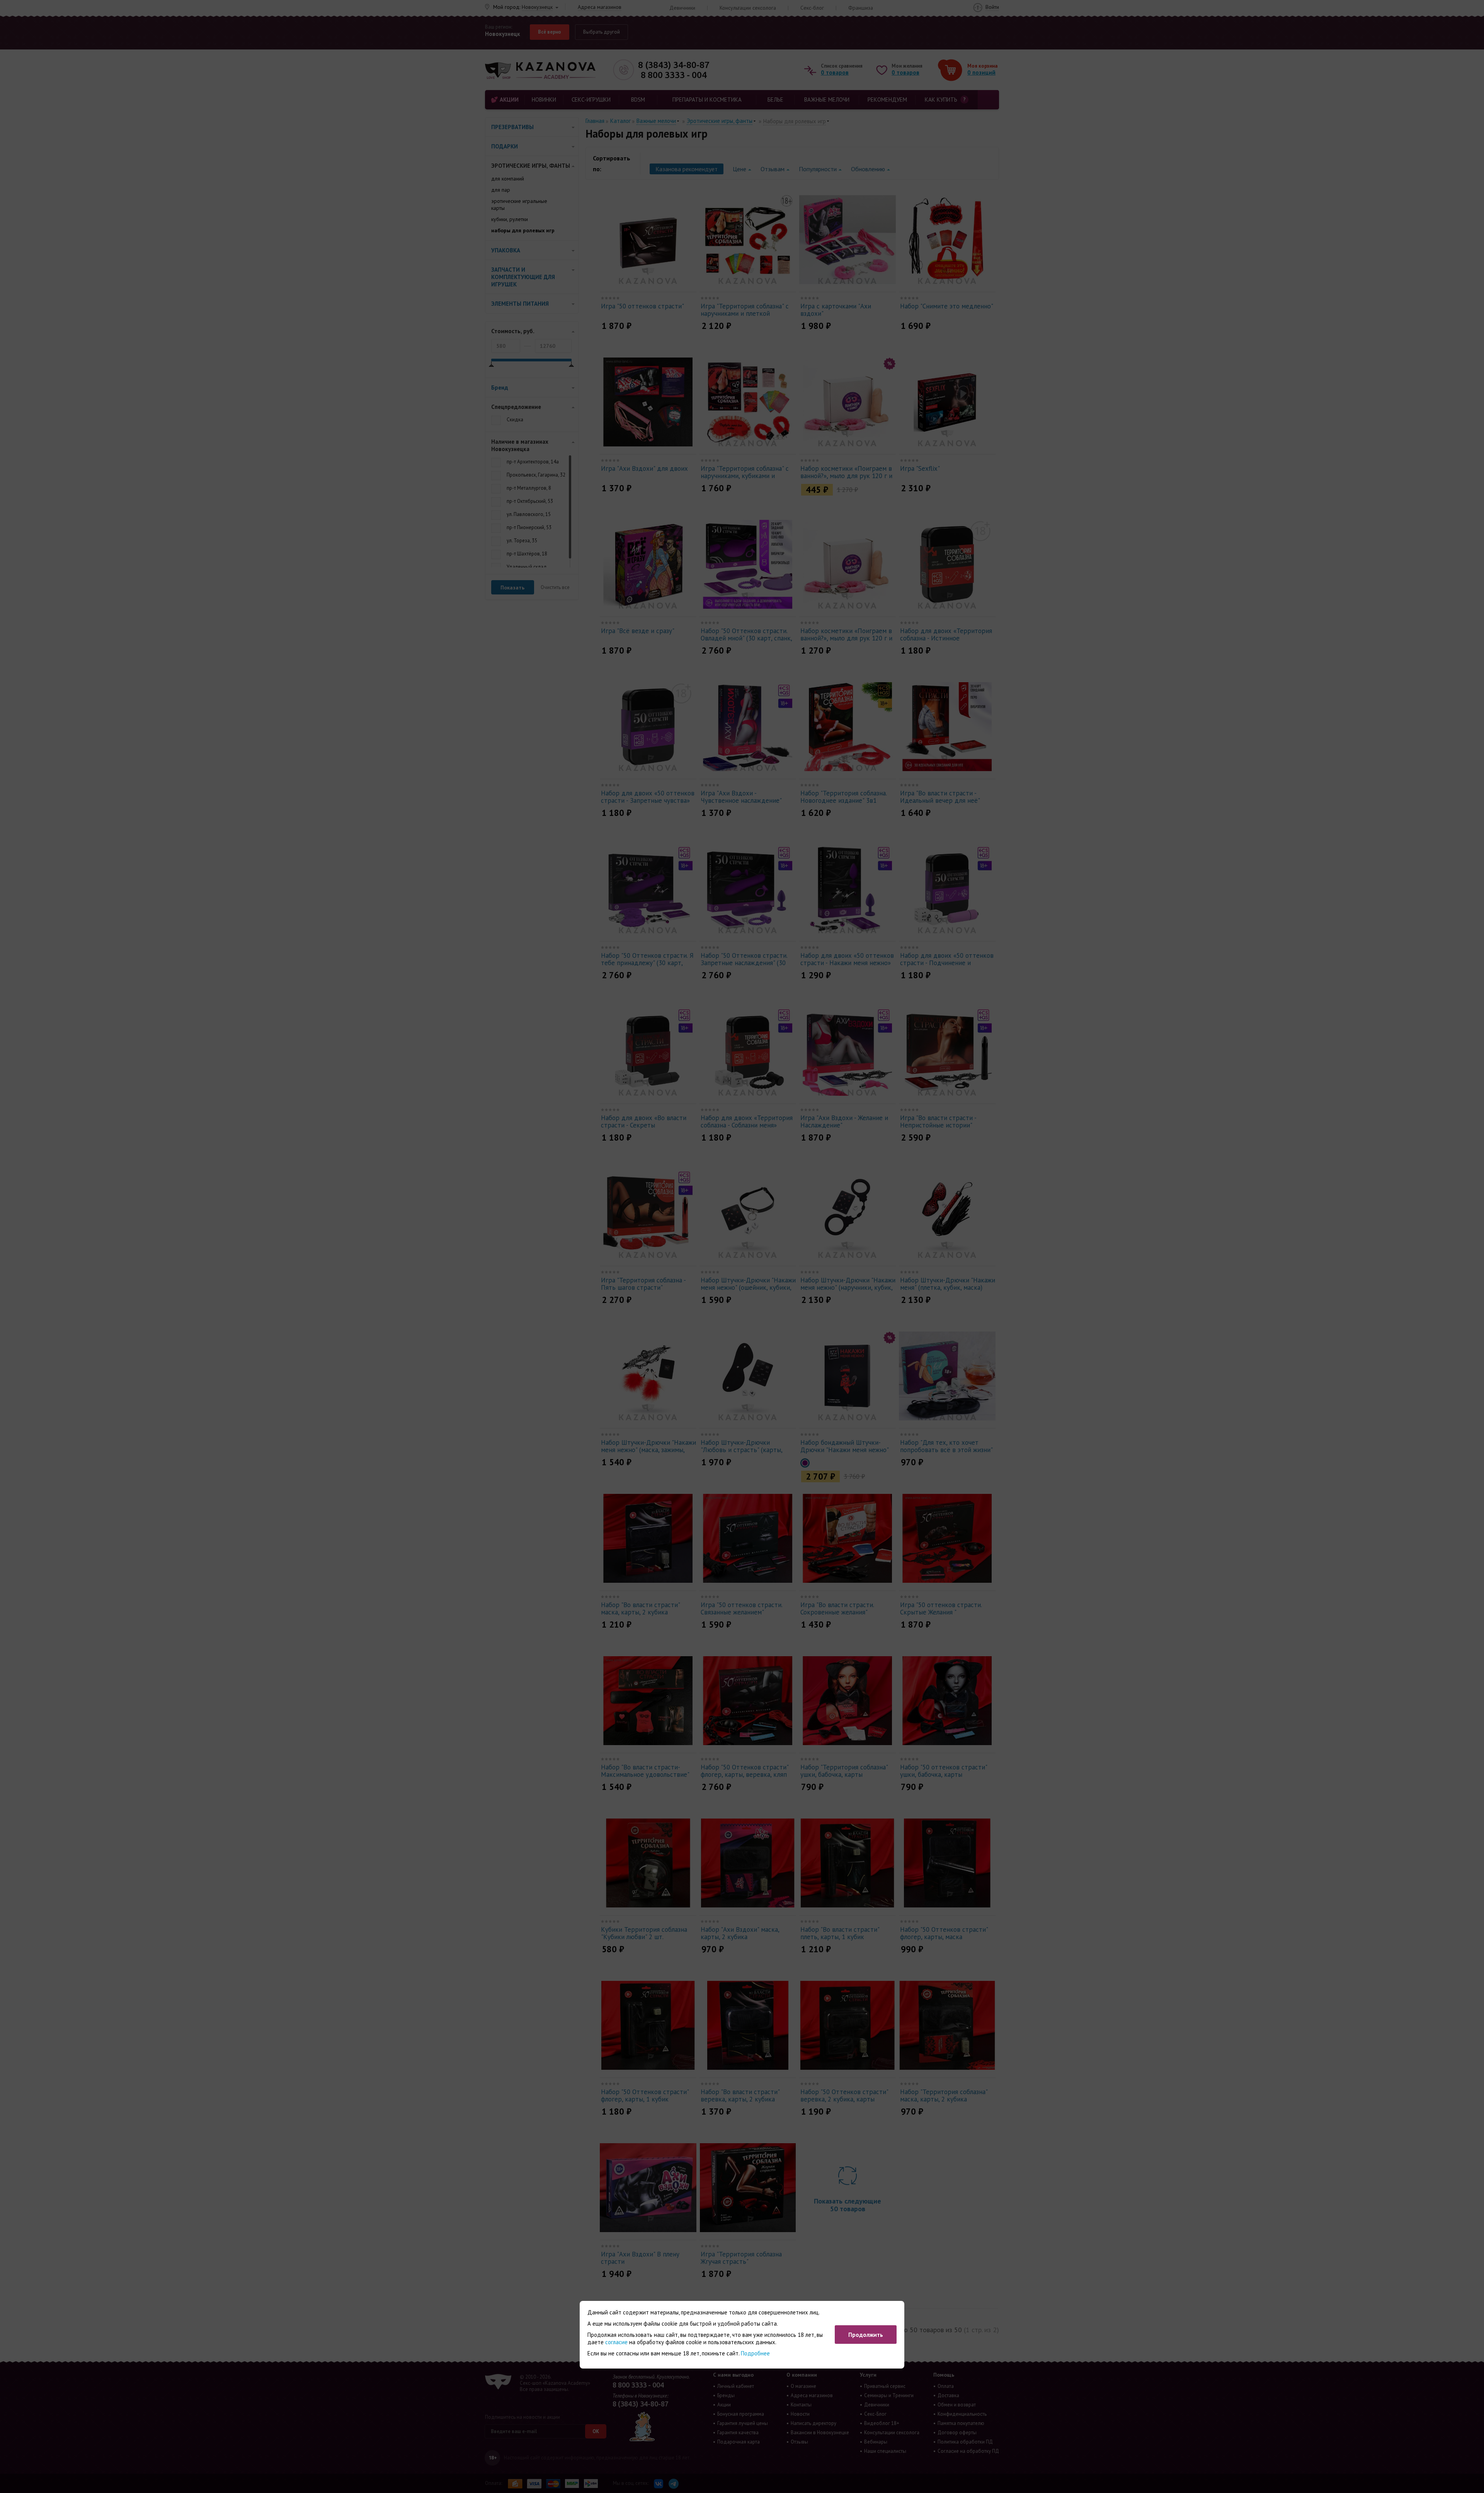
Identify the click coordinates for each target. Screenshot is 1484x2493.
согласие (616, 2342)
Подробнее (755, 2353)
